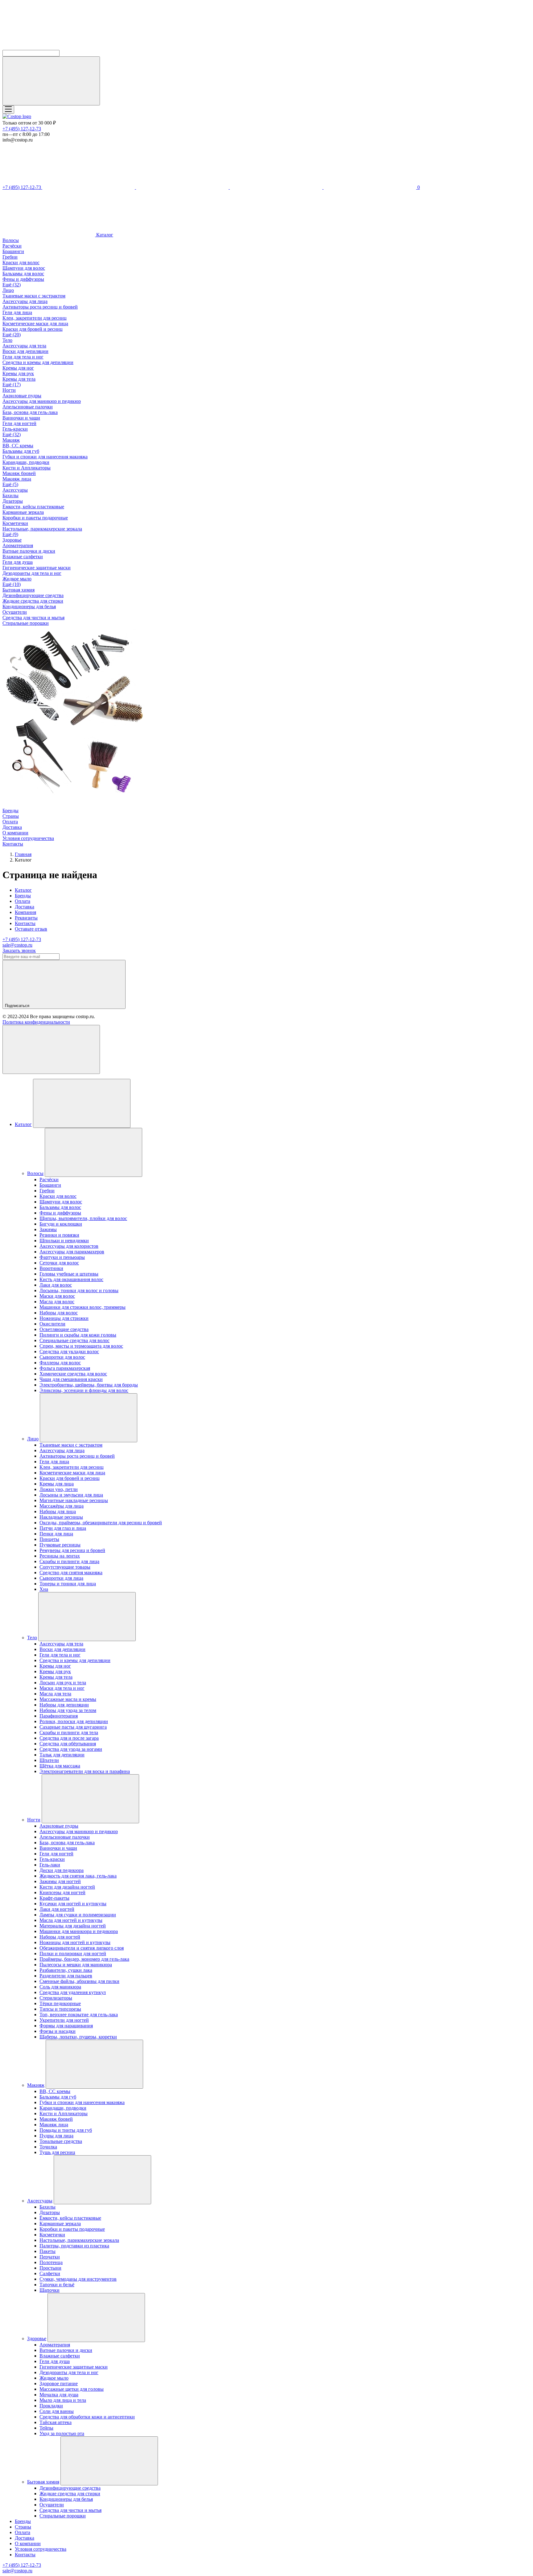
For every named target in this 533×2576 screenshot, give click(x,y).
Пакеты (48, 2251)
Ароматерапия (18, 545)
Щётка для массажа (60, 1766)
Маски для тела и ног (62, 1688)
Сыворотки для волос (62, 1357)
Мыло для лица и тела (63, 2400)
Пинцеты (49, 1539)
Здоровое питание (59, 2384)
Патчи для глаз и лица (63, 1528)
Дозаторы (13, 501)
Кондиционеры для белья (29, 606)
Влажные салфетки (23, 557)
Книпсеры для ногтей (62, 1892)
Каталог (104, 235)
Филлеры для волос (60, 1363)
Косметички (15, 523)
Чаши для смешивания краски (71, 1379)
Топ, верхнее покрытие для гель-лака (79, 2015)
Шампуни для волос (24, 268)
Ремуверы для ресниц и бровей (72, 1550)
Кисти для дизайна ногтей (67, 1887)
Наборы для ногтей (60, 1937)
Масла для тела (55, 1694)
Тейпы (46, 2428)
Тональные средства (61, 2141)
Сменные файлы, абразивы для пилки (79, 1981)
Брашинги (13, 251)
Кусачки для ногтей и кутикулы (73, 1904)
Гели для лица (17, 312)
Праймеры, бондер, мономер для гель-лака (84, 1959)
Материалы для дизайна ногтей (73, 1926)
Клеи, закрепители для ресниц (35, 318)
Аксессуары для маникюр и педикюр (42, 401)
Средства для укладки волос (69, 1351)
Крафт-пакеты (54, 1898)
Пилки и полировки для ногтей (73, 1954)
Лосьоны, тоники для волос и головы (79, 1290)
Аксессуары (15, 490)
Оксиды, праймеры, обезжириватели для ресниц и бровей (101, 1523)
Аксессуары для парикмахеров (72, 1252)
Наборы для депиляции (64, 1705)
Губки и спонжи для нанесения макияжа (45, 457)
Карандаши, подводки (26, 462)
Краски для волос (21, 262)
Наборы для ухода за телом (68, 1710)
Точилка (48, 2147)
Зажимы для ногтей (60, 1881)
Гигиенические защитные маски (37, 568)
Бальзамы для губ (21, 451)
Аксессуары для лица (25, 301)
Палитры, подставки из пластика (74, 2246)
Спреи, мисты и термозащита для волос (81, 1346)
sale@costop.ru (17, 945)
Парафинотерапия (59, 1716)
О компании (15, 833)
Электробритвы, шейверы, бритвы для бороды (89, 1385)
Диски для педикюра (62, 1870)
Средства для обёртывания (68, 1744)
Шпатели (49, 1760)
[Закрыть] (51, 1049)
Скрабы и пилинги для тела (69, 1732)
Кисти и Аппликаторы (27, 468)
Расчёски (12, 246)
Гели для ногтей (19, 423)
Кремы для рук (18, 373)
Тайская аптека (56, 2422)
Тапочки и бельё (57, 2285)
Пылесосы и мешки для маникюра (76, 1965)
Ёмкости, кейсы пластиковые (33, 507)
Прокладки (51, 2406)
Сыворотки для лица (61, 1578)
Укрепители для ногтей (64, 2020)
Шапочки (50, 2290)
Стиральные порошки (26, 623)
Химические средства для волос (73, 1374)
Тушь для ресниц (57, 2152)
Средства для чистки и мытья (33, 618)
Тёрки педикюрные (60, 2003)
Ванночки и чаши (21, 418)
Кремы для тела (19, 379)
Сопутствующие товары (65, 1567)
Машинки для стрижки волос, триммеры (83, 1307)
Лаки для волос (56, 1285)
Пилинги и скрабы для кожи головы (78, 1335)
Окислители (52, 1324)
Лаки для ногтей (57, 1909)
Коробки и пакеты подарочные (35, 518)
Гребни (10, 257)
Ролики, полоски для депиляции (74, 1721)
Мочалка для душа (59, 2395)
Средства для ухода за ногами (71, 1749)
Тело (7, 340)
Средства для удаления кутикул (73, 1992)
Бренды (10, 811)
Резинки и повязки (59, 1235)
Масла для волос (57, 1302)
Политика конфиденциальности (36, 1022)
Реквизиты (26, 918)
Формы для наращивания (66, 2026)
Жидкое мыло (17, 579)
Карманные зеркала (23, 512)
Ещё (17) (12, 385)
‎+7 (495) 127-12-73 (22, 129)
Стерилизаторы (56, 1998)
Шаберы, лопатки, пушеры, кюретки (78, 2037)
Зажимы (48, 1229)
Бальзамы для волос (23, 274)
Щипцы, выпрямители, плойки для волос (83, 1218)
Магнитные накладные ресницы (74, 1500)
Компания (25, 912)
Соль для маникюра (60, 1987)
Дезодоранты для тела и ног (32, 573)
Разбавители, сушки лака (66, 1970)
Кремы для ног (18, 368)
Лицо (8, 290)
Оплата (10, 822)
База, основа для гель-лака (30, 412)
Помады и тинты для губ (66, 2130)
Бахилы (10, 496)
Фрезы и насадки (58, 2031)
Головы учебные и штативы (69, 1274)
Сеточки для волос (59, 1263)
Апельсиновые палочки (28, 407)
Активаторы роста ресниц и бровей (40, 307)
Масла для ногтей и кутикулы (71, 1920)
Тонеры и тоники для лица (68, 1584)
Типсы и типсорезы (60, 2009)
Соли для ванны (57, 2411)
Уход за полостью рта (62, 2433)
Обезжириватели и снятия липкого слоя (82, 1948)
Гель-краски (15, 429)
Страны (11, 816)
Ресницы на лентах (60, 1556)
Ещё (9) (10, 534)
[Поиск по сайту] (51, 81)
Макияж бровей (19, 473)
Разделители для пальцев (66, 1976)
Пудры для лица (56, 2136)
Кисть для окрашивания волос (71, 1279)
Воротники (51, 1268)
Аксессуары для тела (24, 346)
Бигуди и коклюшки (61, 1224)
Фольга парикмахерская (65, 1368)
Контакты (13, 844)
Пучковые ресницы (60, 1545)
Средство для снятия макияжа (71, 1573)
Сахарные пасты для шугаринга (73, 1727)
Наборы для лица (58, 1511)
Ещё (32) (12, 285)
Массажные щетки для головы (72, 2389)
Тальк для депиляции (62, 1755)
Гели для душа (18, 562)
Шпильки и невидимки (64, 1241)
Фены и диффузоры (23, 279)
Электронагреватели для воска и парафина (85, 1771)
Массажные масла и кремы (68, 1699)
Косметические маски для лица (35, 324)
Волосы (11, 240)
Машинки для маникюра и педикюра (79, 1931)
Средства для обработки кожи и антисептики (87, 2417)
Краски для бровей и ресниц (33, 329)
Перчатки (50, 2257)
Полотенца (51, 2262)
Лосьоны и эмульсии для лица (71, 1495)
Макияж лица (17, 479)
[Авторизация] (277, 187)
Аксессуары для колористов (69, 1246)
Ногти (9, 390)
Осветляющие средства (64, 1329)
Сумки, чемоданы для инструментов (78, 2279)
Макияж (11, 440)
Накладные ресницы (61, 1517)
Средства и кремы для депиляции (38, 362)
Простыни (50, 2268)
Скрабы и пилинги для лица (69, 1561)
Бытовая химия (19, 590)
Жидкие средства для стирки (33, 601)
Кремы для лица (57, 1484)
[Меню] (8, 110)
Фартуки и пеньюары (62, 1257)
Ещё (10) (12, 584)
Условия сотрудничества (28, 838)
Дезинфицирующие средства (33, 595)
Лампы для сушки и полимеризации (78, 1915)
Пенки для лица (56, 1534)
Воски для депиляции (25, 351)
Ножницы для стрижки (64, 1318)
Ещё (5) (10, 484)
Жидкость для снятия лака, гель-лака (78, 1876)
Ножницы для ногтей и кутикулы (75, 1942)
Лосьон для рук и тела (63, 1683)
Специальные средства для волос (74, 1340)
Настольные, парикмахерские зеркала (42, 529)
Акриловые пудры (22, 396)
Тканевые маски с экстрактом (34, 296)
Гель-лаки (50, 1865)
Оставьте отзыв (31, 929)
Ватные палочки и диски (29, 551)
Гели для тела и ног (23, 357)
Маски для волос (57, 1296)
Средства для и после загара (69, 1738)
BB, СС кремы (18, 446)
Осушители (15, 612)
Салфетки (50, 2273)
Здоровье (12, 540)
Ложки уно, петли (59, 1489)
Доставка (12, 827)
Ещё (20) (12, 335)
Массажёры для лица (62, 1506)
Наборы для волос (59, 1313)
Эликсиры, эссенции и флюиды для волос (84, 1390)
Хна (44, 1589)
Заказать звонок (19, 950)
